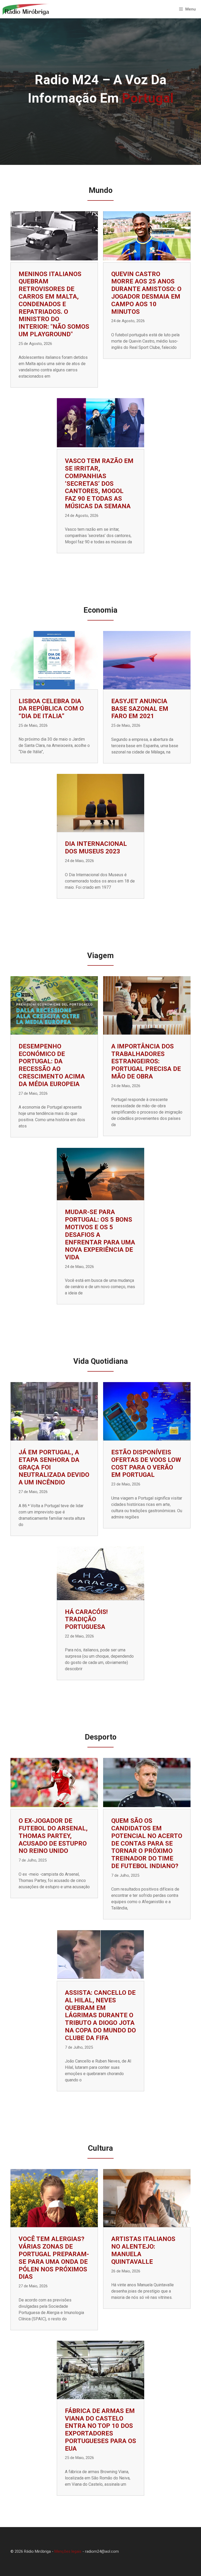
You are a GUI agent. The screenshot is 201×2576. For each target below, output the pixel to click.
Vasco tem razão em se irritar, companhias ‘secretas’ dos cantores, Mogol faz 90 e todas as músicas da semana (99, 484)
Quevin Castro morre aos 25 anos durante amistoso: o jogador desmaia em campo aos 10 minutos (146, 293)
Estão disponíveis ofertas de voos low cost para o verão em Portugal (146, 1463)
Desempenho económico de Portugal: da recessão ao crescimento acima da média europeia (52, 1065)
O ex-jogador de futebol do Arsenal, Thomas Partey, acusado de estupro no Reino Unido (53, 1836)
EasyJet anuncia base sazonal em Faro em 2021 (140, 709)
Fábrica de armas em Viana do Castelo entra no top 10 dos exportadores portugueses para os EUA (100, 2430)
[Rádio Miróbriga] (26, 9)
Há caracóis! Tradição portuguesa (86, 1619)
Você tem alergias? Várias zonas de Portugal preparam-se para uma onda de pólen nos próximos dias (54, 2258)
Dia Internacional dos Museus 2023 (96, 848)
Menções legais (68, 2551)
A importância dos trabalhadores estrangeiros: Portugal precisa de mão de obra (146, 1061)
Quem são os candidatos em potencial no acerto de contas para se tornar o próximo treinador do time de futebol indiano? (147, 1843)
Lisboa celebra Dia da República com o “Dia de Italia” (51, 709)
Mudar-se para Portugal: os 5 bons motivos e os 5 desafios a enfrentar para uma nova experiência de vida (100, 1235)
